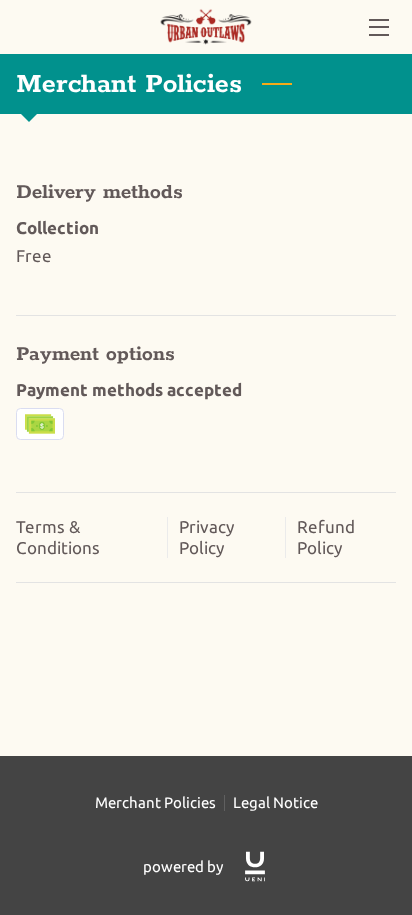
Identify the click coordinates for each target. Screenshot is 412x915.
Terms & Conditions (58, 536)
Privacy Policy (206, 536)
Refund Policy (326, 536)
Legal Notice (275, 802)
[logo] (255, 866)
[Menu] (377, 27)
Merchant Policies (155, 802)
